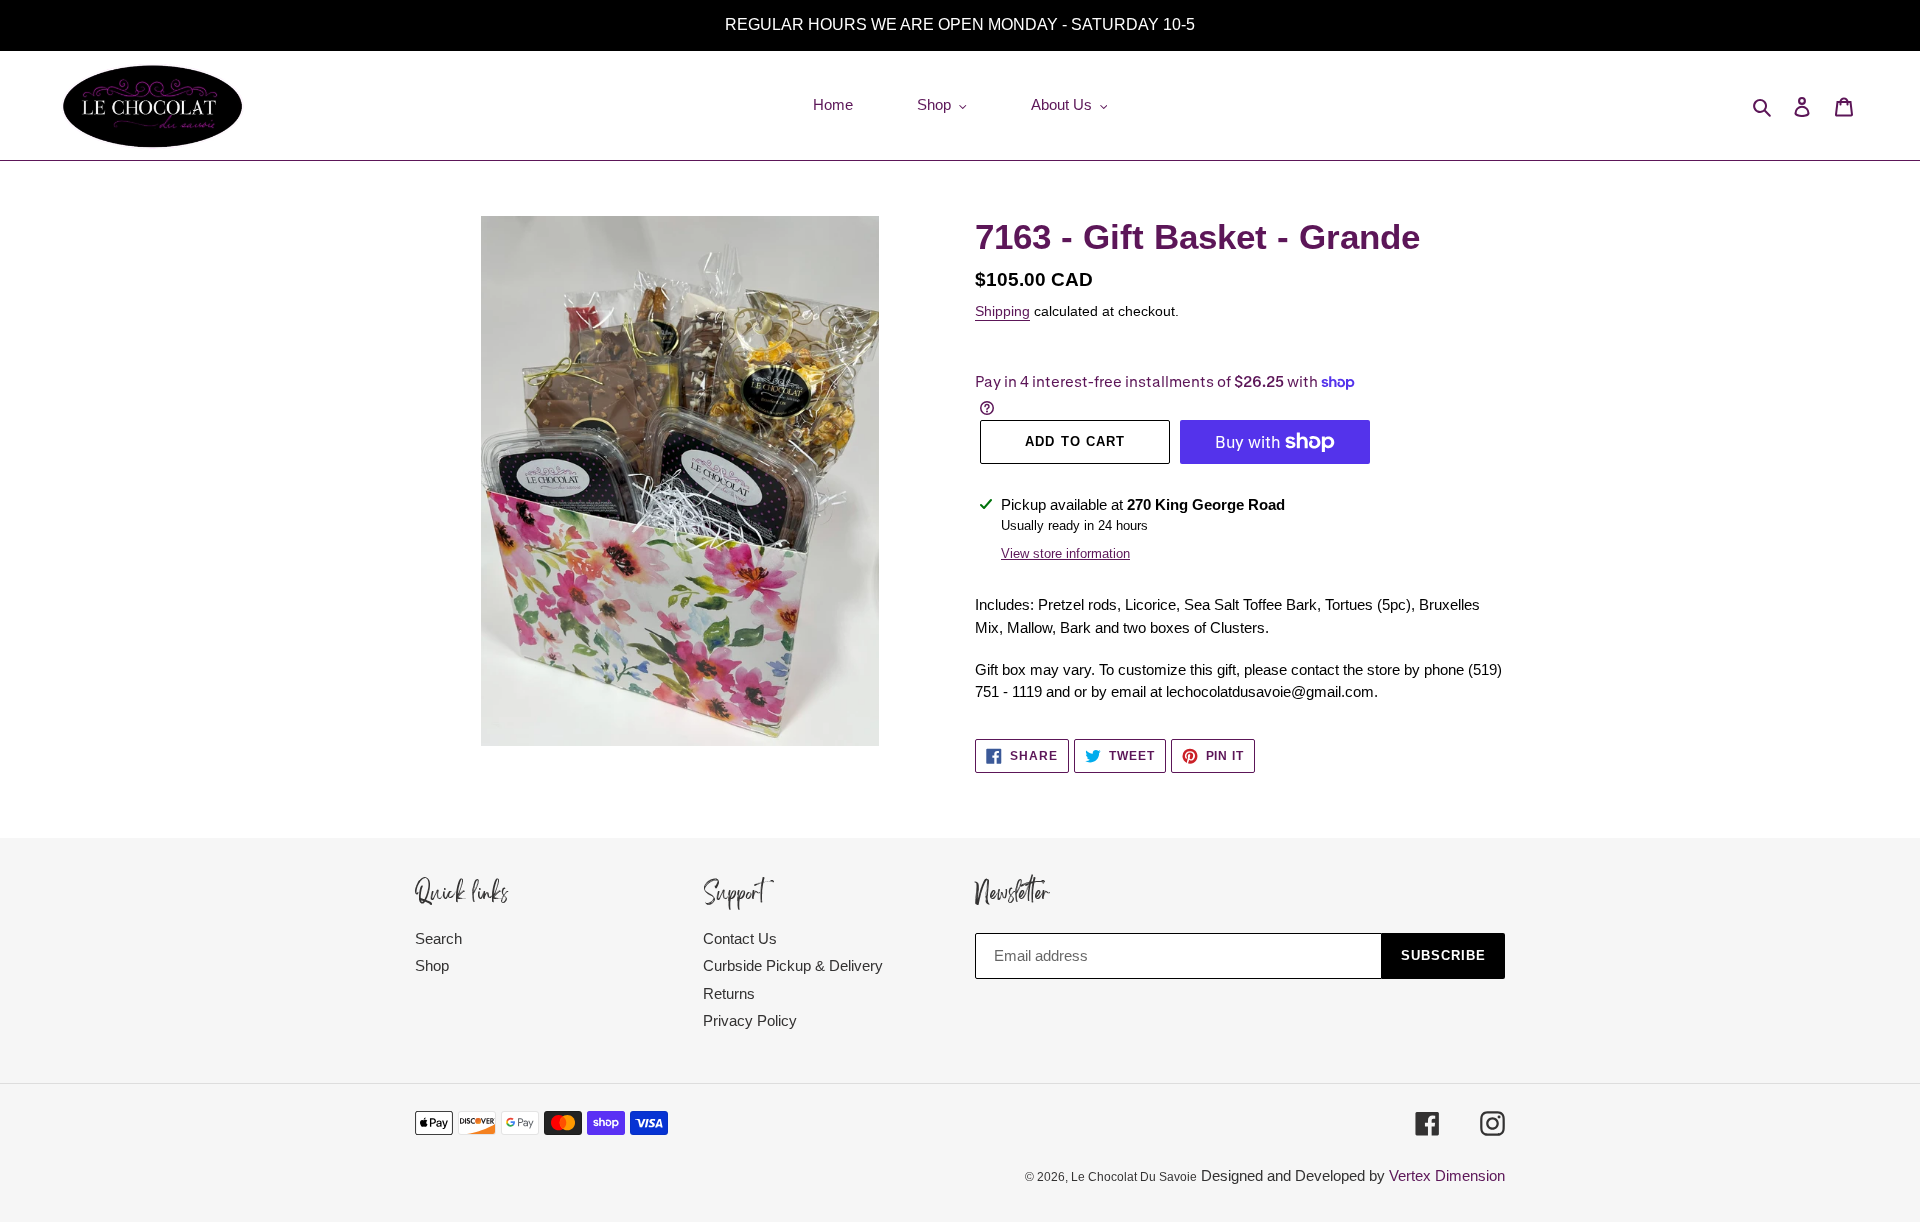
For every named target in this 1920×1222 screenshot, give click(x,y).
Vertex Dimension (1447, 1175)
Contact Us (740, 938)
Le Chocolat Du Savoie (1134, 1177)
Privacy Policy (750, 1020)
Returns (729, 993)
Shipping (1002, 311)
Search (438, 938)
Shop (432, 965)
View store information (1065, 553)
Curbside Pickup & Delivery (793, 965)
